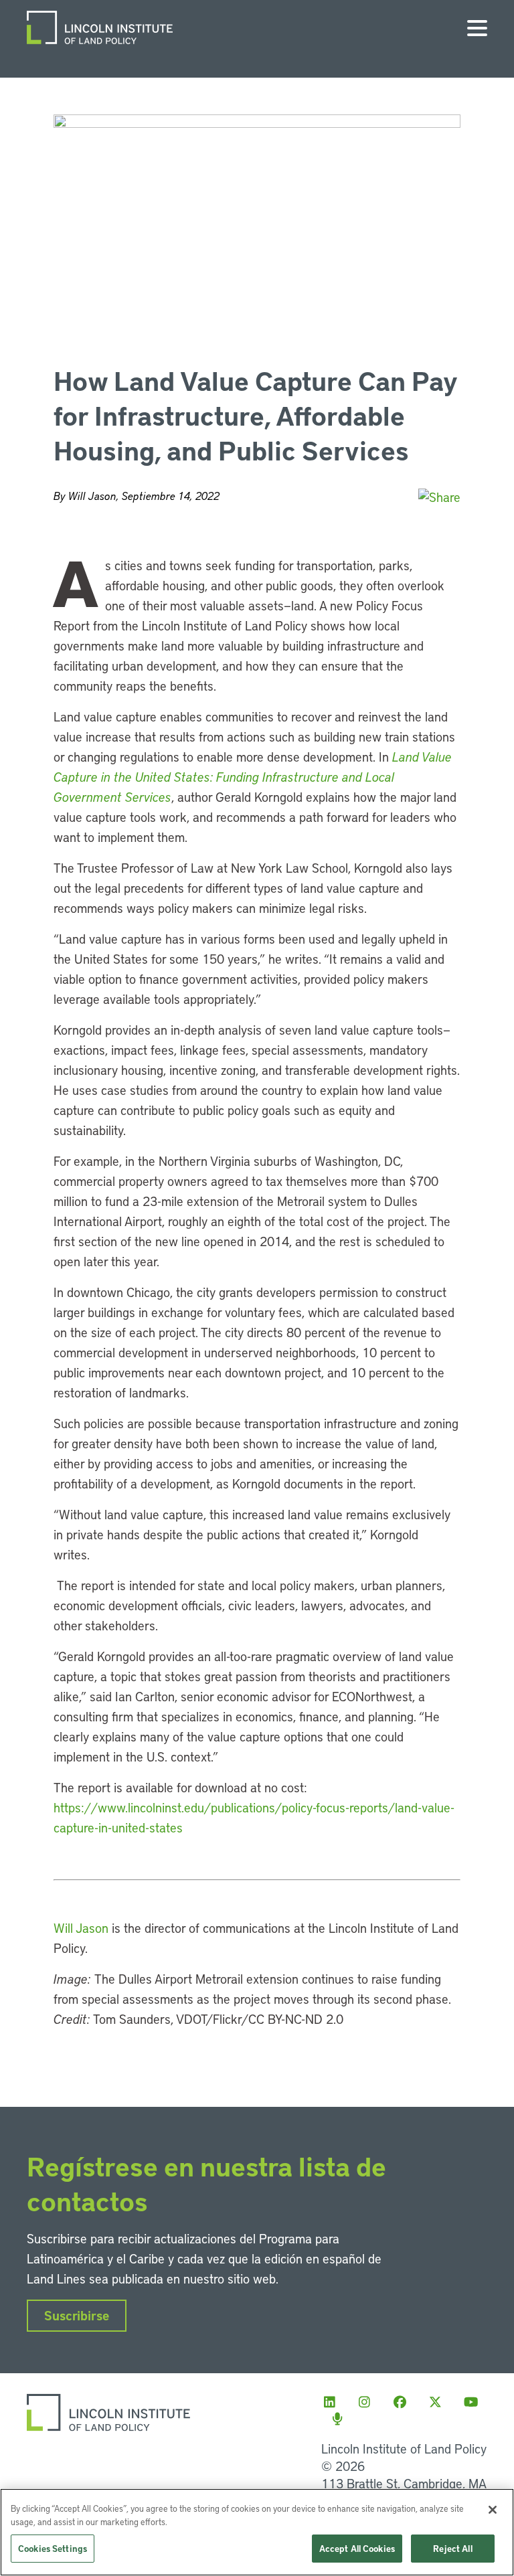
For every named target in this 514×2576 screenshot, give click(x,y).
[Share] (439, 497)
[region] (257, 2532)
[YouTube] (475, 2402)
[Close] (493, 2510)
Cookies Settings (53, 2548)
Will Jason (81, 1928)
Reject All (452, 2548)
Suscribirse (77, 2315)
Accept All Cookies (357, 2548)
